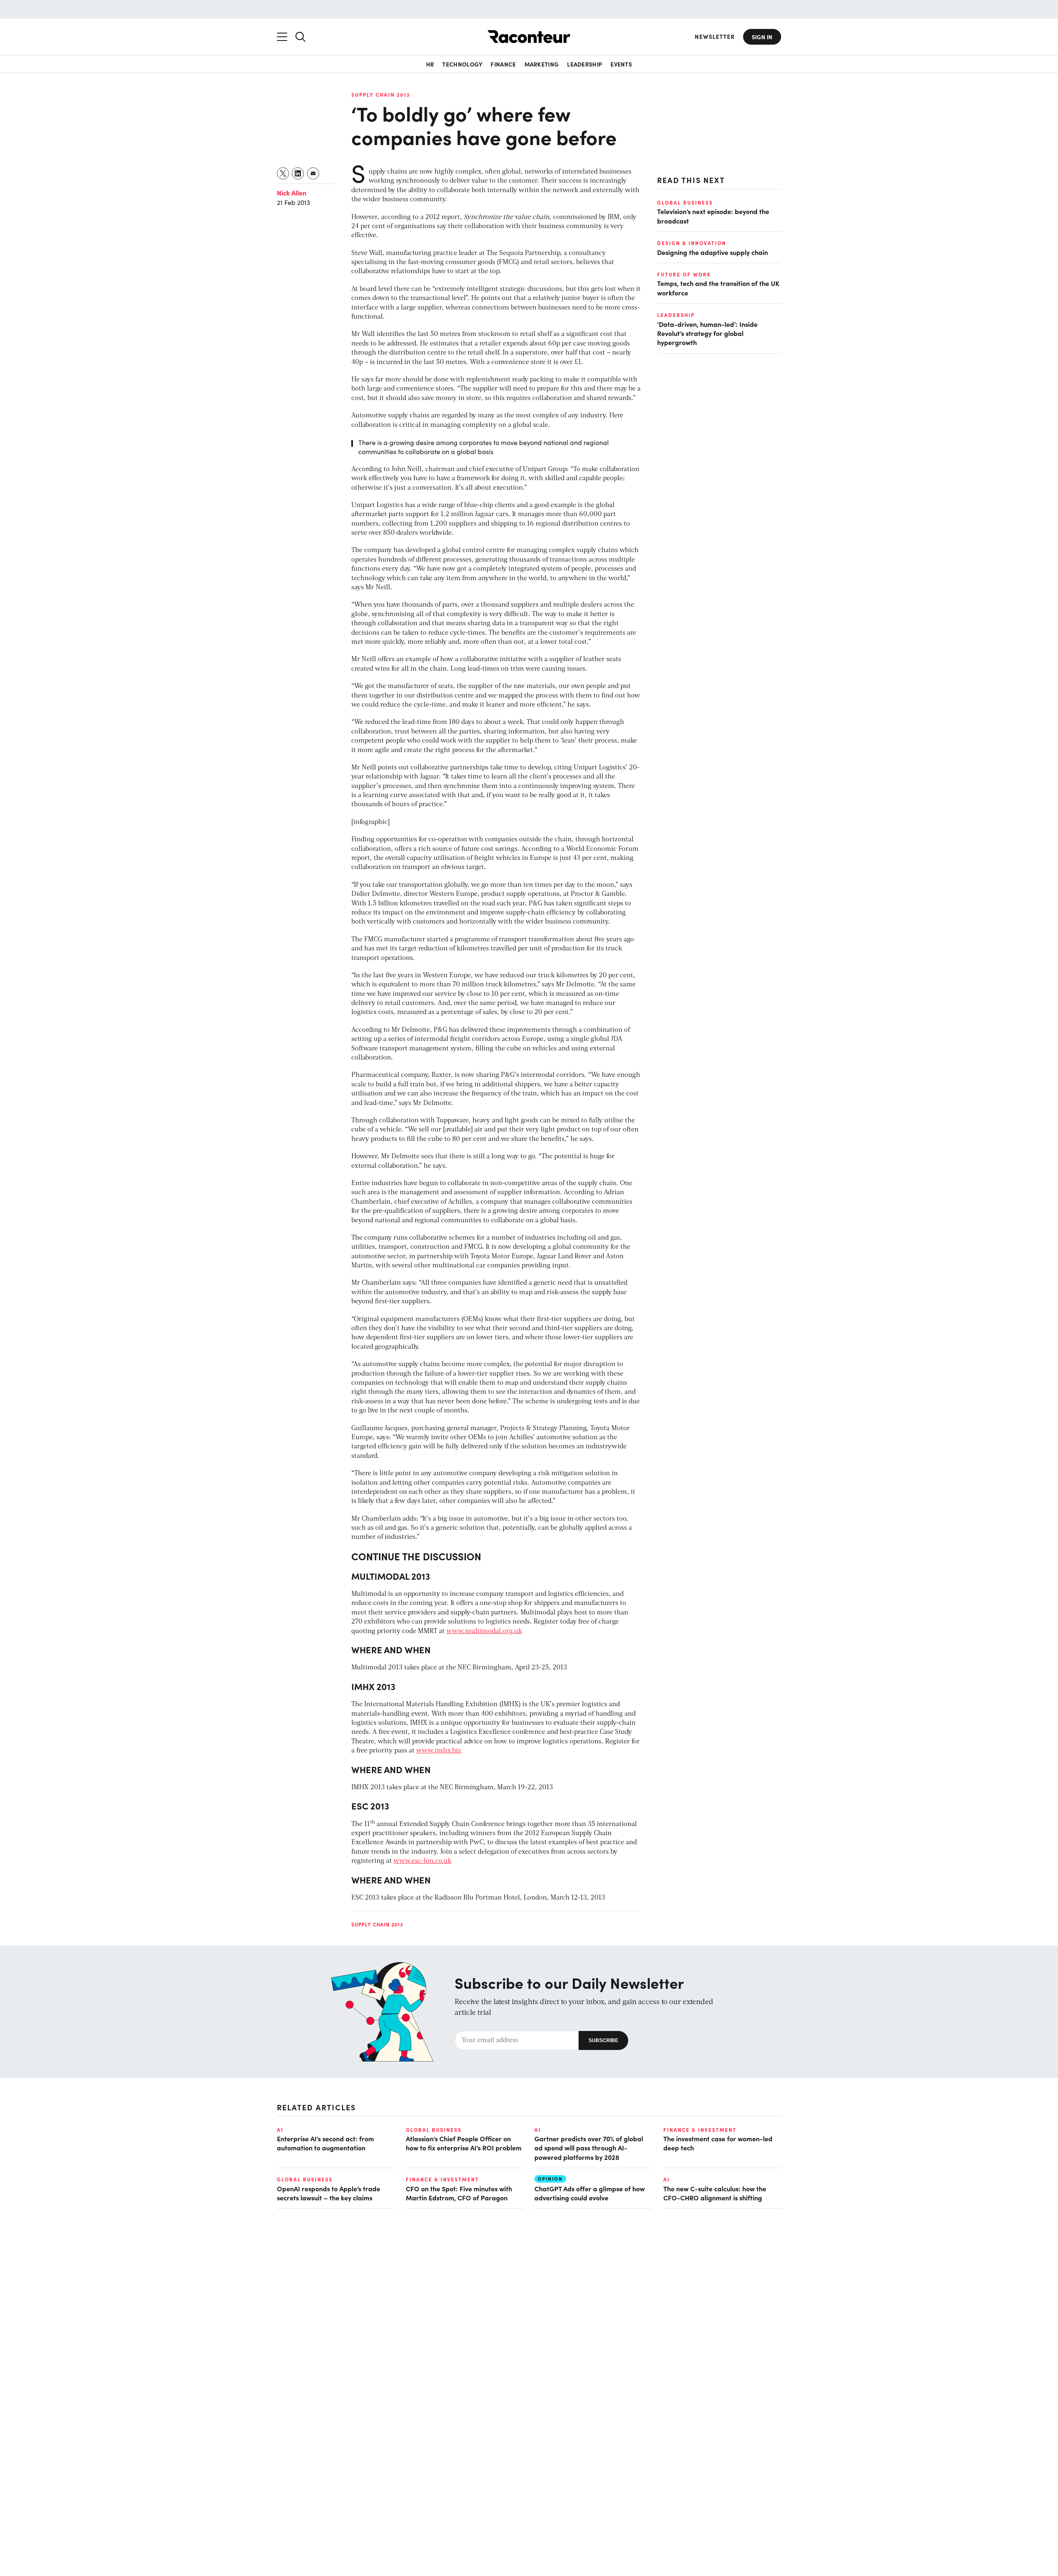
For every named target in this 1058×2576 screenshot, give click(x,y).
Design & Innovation (692, 243)
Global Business (685, 202)
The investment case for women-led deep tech (718, 2143)
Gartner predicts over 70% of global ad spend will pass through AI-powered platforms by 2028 (589, 2148)
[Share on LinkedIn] (298, 173)
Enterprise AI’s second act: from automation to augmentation (325, 2143)
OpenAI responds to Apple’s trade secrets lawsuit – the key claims (329, 2193)
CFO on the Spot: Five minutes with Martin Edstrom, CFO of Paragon (459, 2193)
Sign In (762, 37)
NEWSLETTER (715, 37)
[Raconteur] (529, 37)
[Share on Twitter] (283, 173)
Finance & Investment (700, 2130)
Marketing (542, 64)
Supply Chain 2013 (381, 95)
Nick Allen (292, 193)
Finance (503, 64)
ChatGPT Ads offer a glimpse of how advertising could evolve (590, 2193)
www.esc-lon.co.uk (422, 1861)
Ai (280, 2130)
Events (621, 64)
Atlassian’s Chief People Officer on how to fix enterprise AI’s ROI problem (464, 2143)
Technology (462, 64)
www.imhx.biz (439, 1751)
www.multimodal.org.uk (484, 1631)
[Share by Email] (313, 173)
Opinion (550, 2179)
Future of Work (684, 274)
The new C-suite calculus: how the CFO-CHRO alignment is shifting (715, 2193)
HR (430, 64)
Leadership (585, 64)
